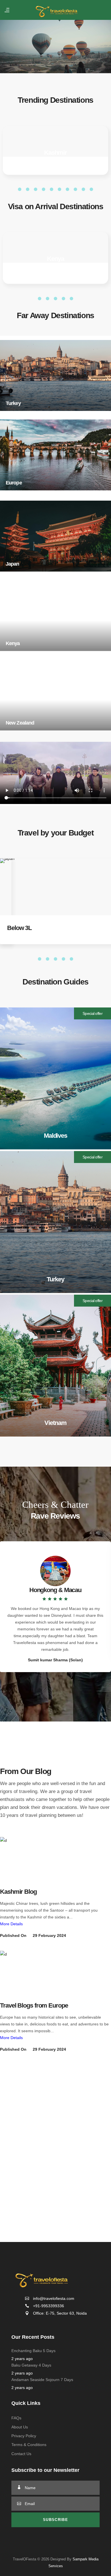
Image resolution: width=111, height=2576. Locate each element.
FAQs (16, 2459)
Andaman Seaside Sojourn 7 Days (42, 2421)
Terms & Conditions (29, 2486)
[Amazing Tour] (19, 1858)
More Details (11, 1924)
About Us (20, 2468)
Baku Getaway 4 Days (31, 2406)
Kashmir (55, 153)
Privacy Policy (24, 2477)
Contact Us (21, 2495)
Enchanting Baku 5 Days (33, 2392)
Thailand (55, 259)
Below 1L (19, 928)
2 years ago (22, 2400)
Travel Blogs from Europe (34, 2005)
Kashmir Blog (18, 1892)
